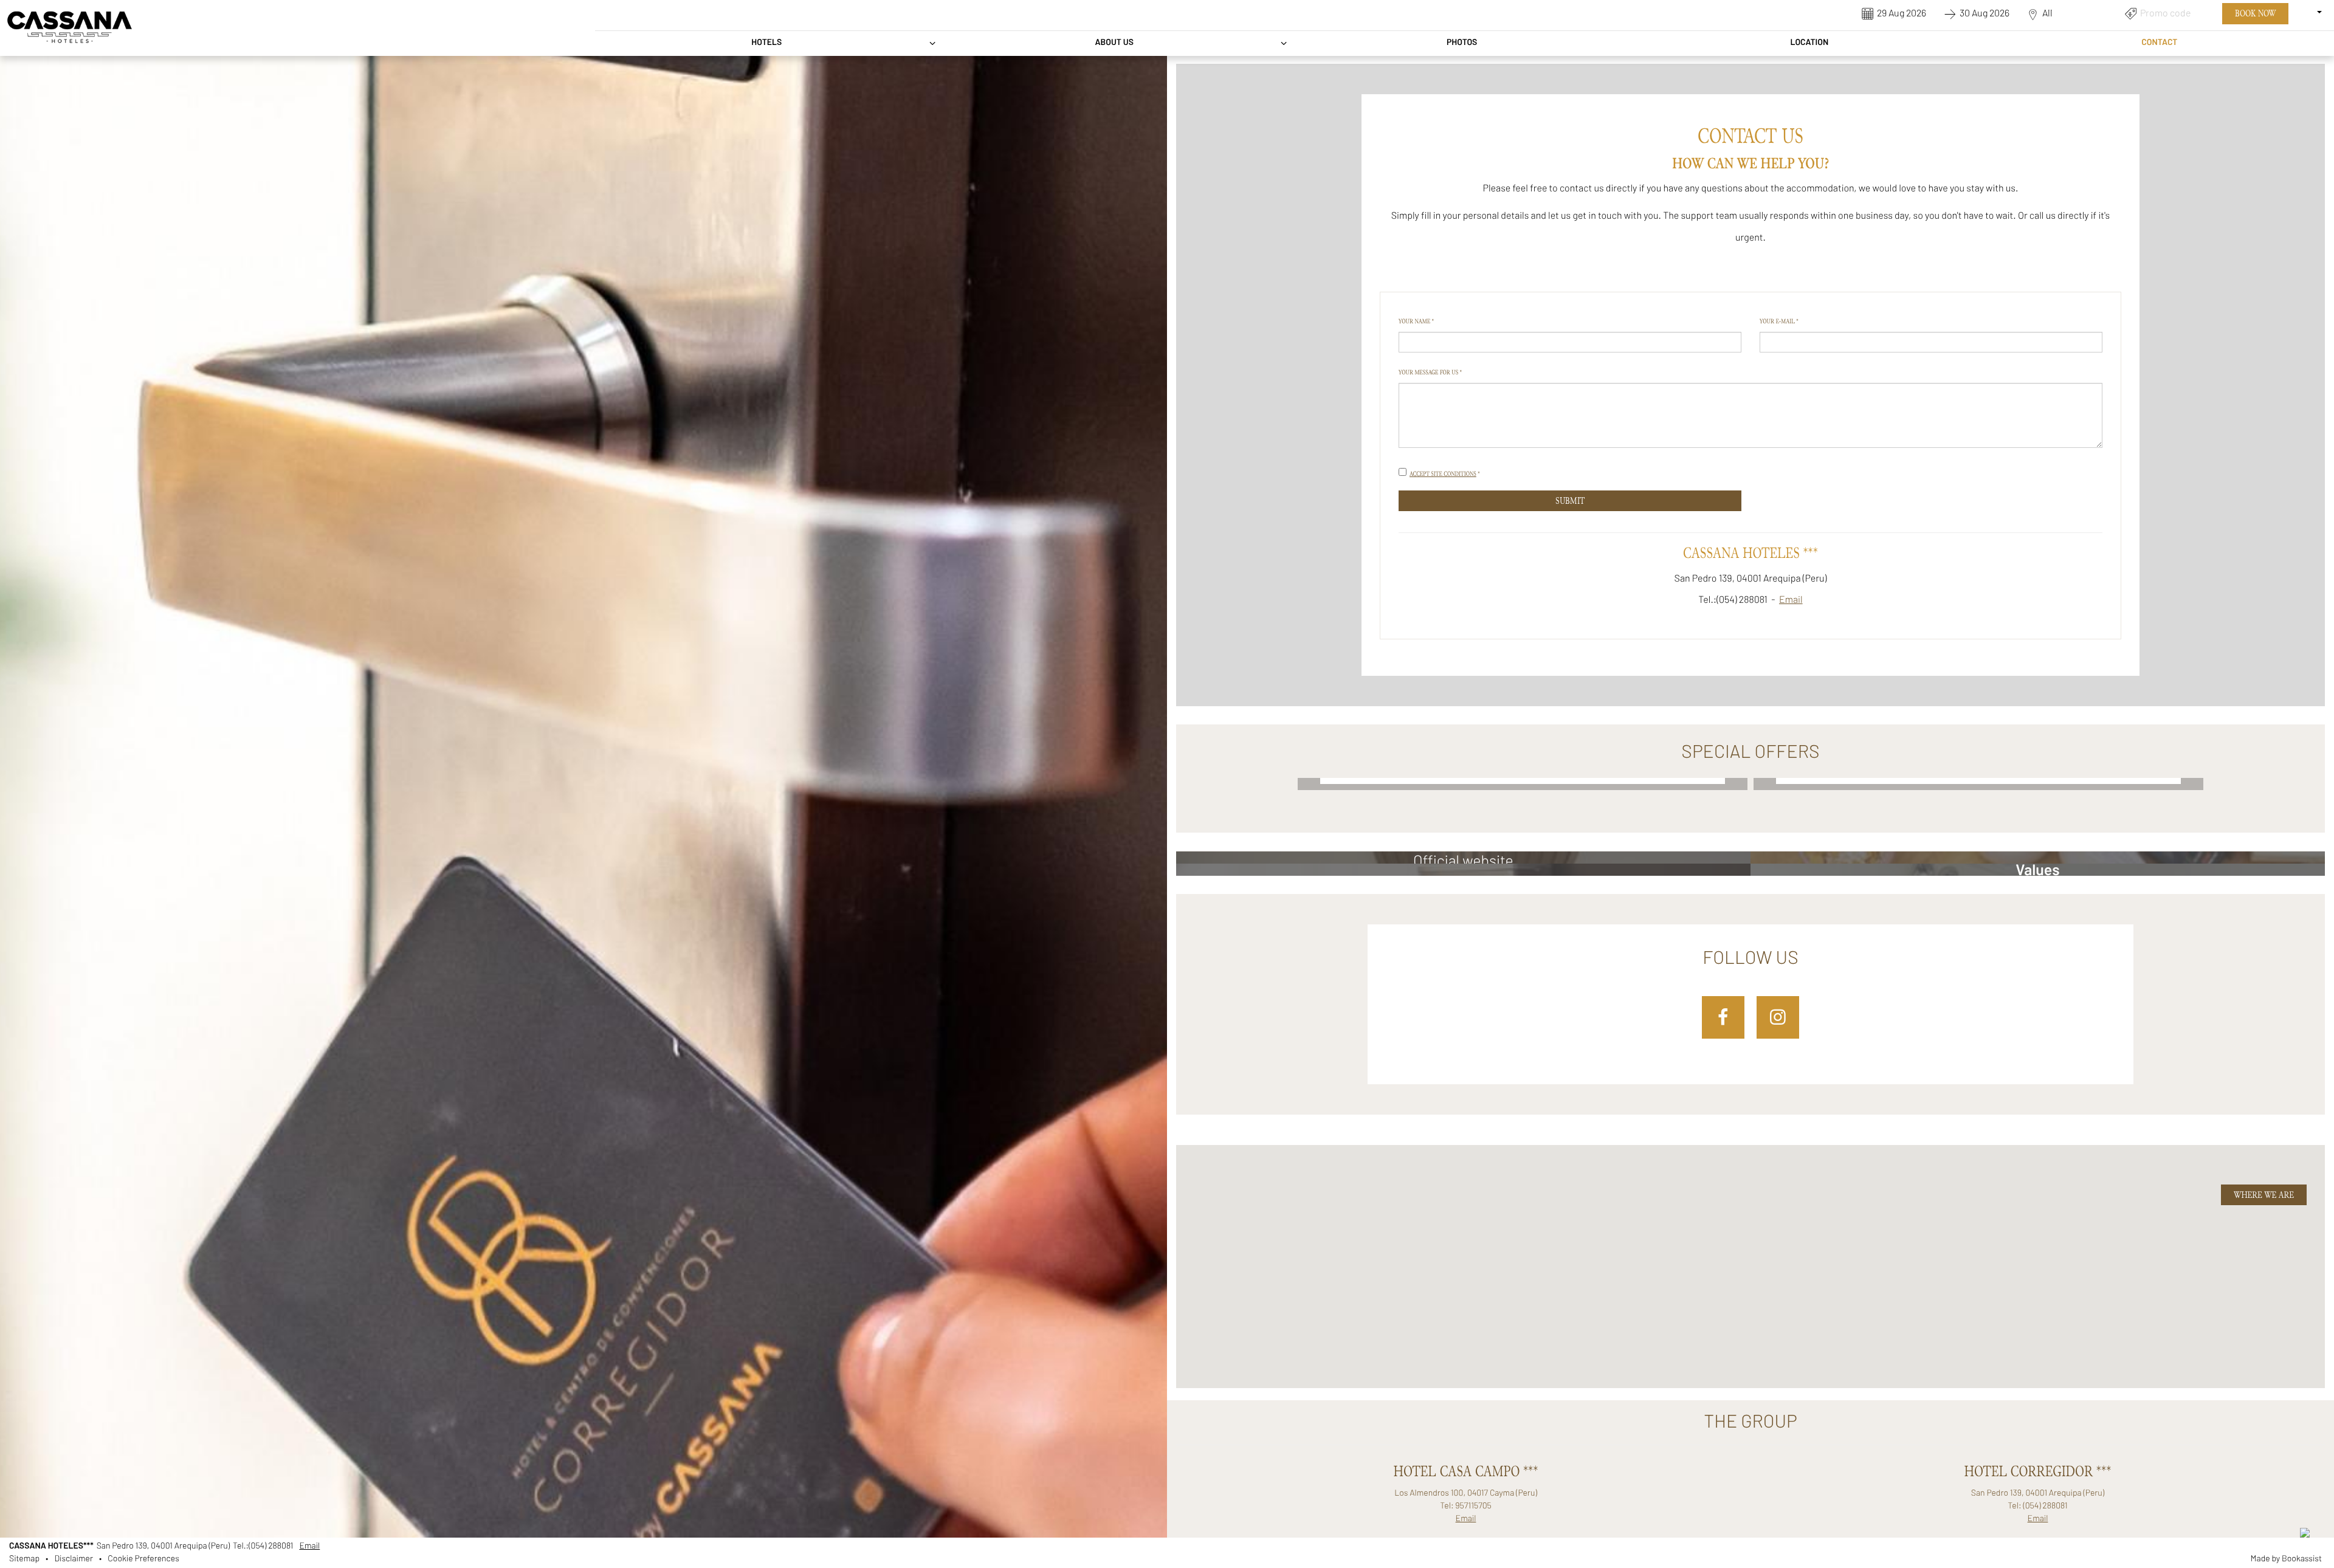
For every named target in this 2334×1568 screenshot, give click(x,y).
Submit (1570, 501)
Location (1809, 43)
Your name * (1416, 321)
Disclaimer (74, 1559)
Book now (2255, 13)
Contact (2159, 43)
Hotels (766, 43)
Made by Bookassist (2286, 1559)
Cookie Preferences (143, 1559)
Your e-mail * (1779, 321)
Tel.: (263, 1546)
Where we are (2264, 1195)
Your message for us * (1430, 372)
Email (1791, 600)
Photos (1462, 43)
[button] (1502, 1333)
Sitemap (24, 1559)
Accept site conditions (1443, 474)
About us (1114, 43)
